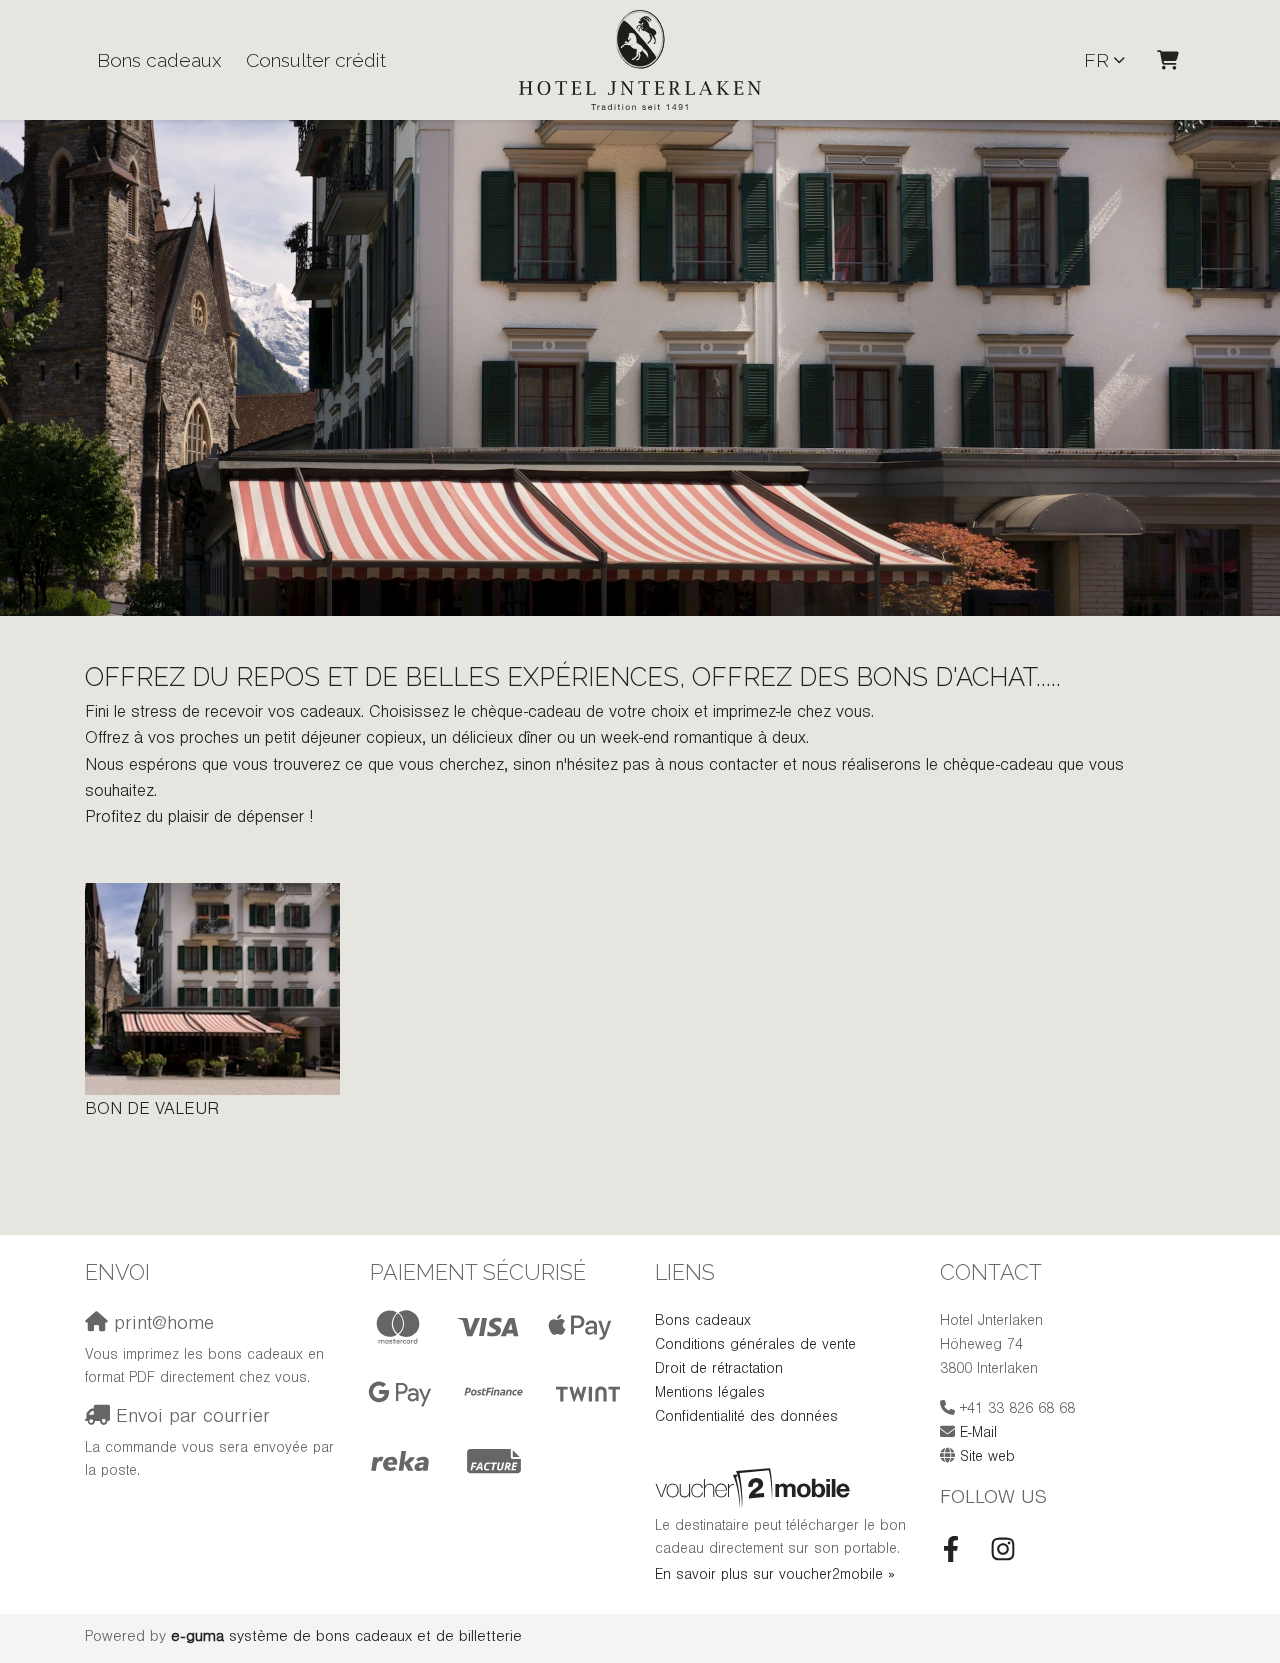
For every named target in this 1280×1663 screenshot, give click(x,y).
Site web (987, 1458)
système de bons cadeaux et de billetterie (346, 1638)
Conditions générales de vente (755, 1346)
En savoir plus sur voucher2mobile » (775, 1576)
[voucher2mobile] (755, 1490)
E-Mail (978, 1434)
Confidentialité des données (746, 1418)
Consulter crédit (316, 60)
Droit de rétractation (719, 1370)
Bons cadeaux (159, 60)
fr (1096, 60)
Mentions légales (710, 1394)
